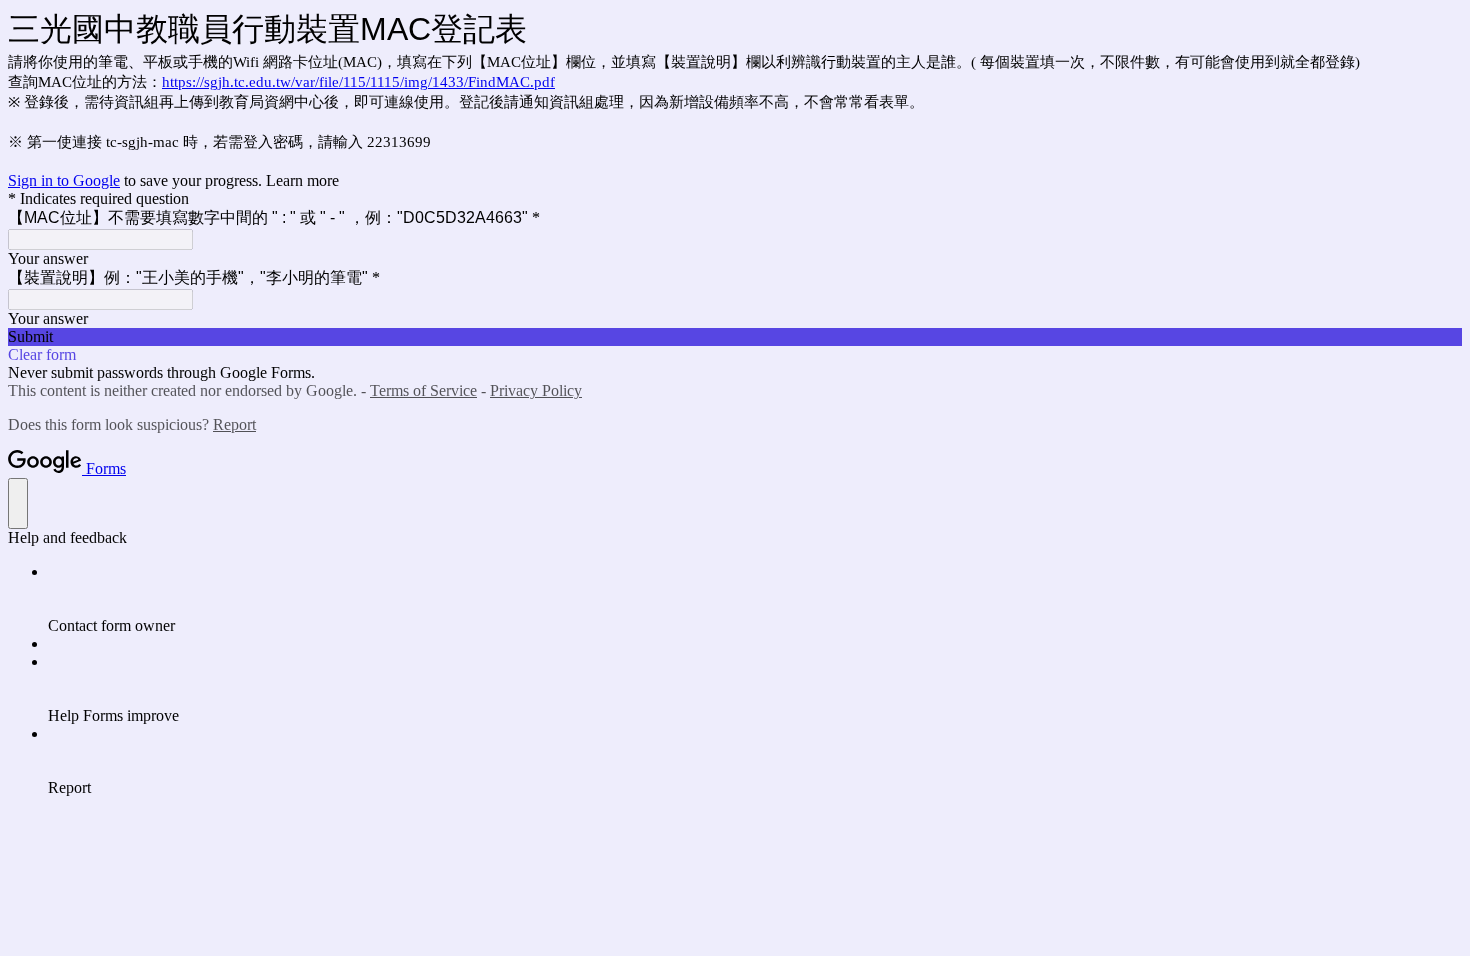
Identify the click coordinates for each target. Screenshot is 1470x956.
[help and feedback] (18, 503)
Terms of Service (423, 390)
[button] (735, 337)
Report (234, 424)
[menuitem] (755, 599)
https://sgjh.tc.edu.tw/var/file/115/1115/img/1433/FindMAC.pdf (358, 82)
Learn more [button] (302, 180)
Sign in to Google (64, 180)
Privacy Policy (536, 390)
